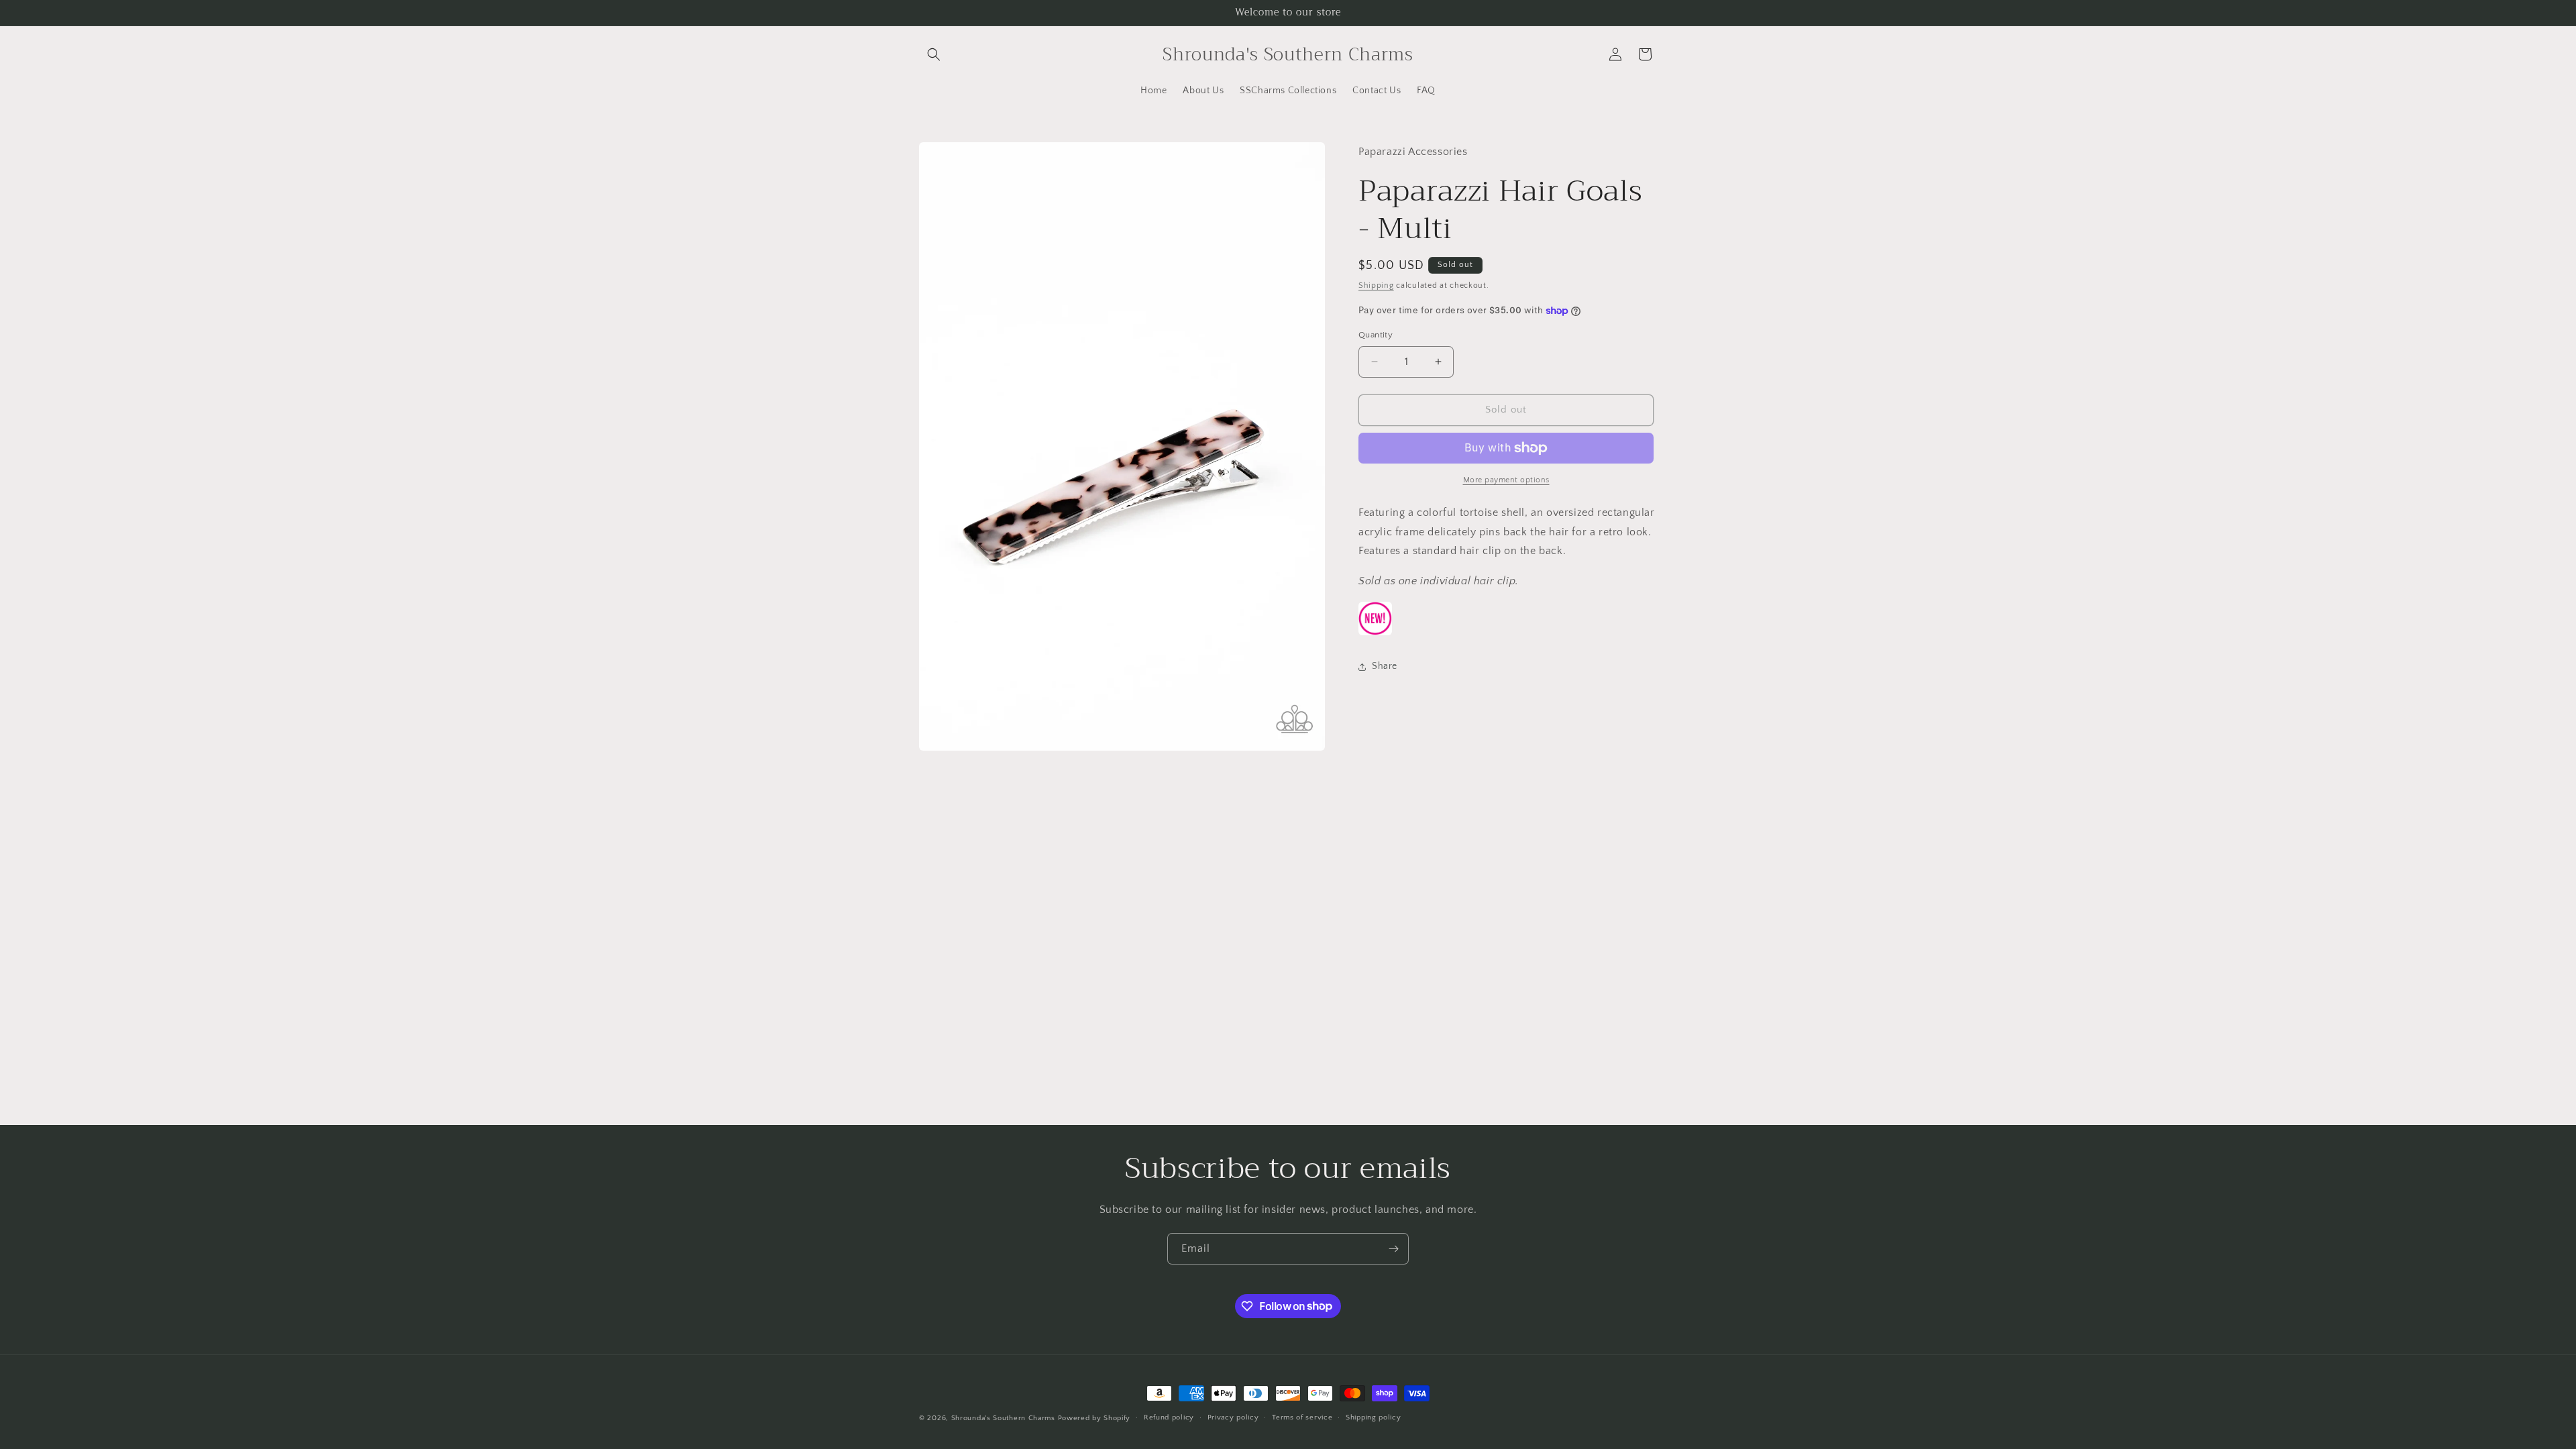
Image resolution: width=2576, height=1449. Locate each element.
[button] (934, 54)
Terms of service (1302, 1417)
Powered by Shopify (1094, 1418)
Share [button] (1385, 666)
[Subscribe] (1393, 1249)
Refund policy (1169, 1417)
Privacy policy (1233, 1417)
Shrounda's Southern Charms (1005, 1418)
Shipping (1376, 285)
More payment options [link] (1506, 480)
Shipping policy (1374, 1417)
